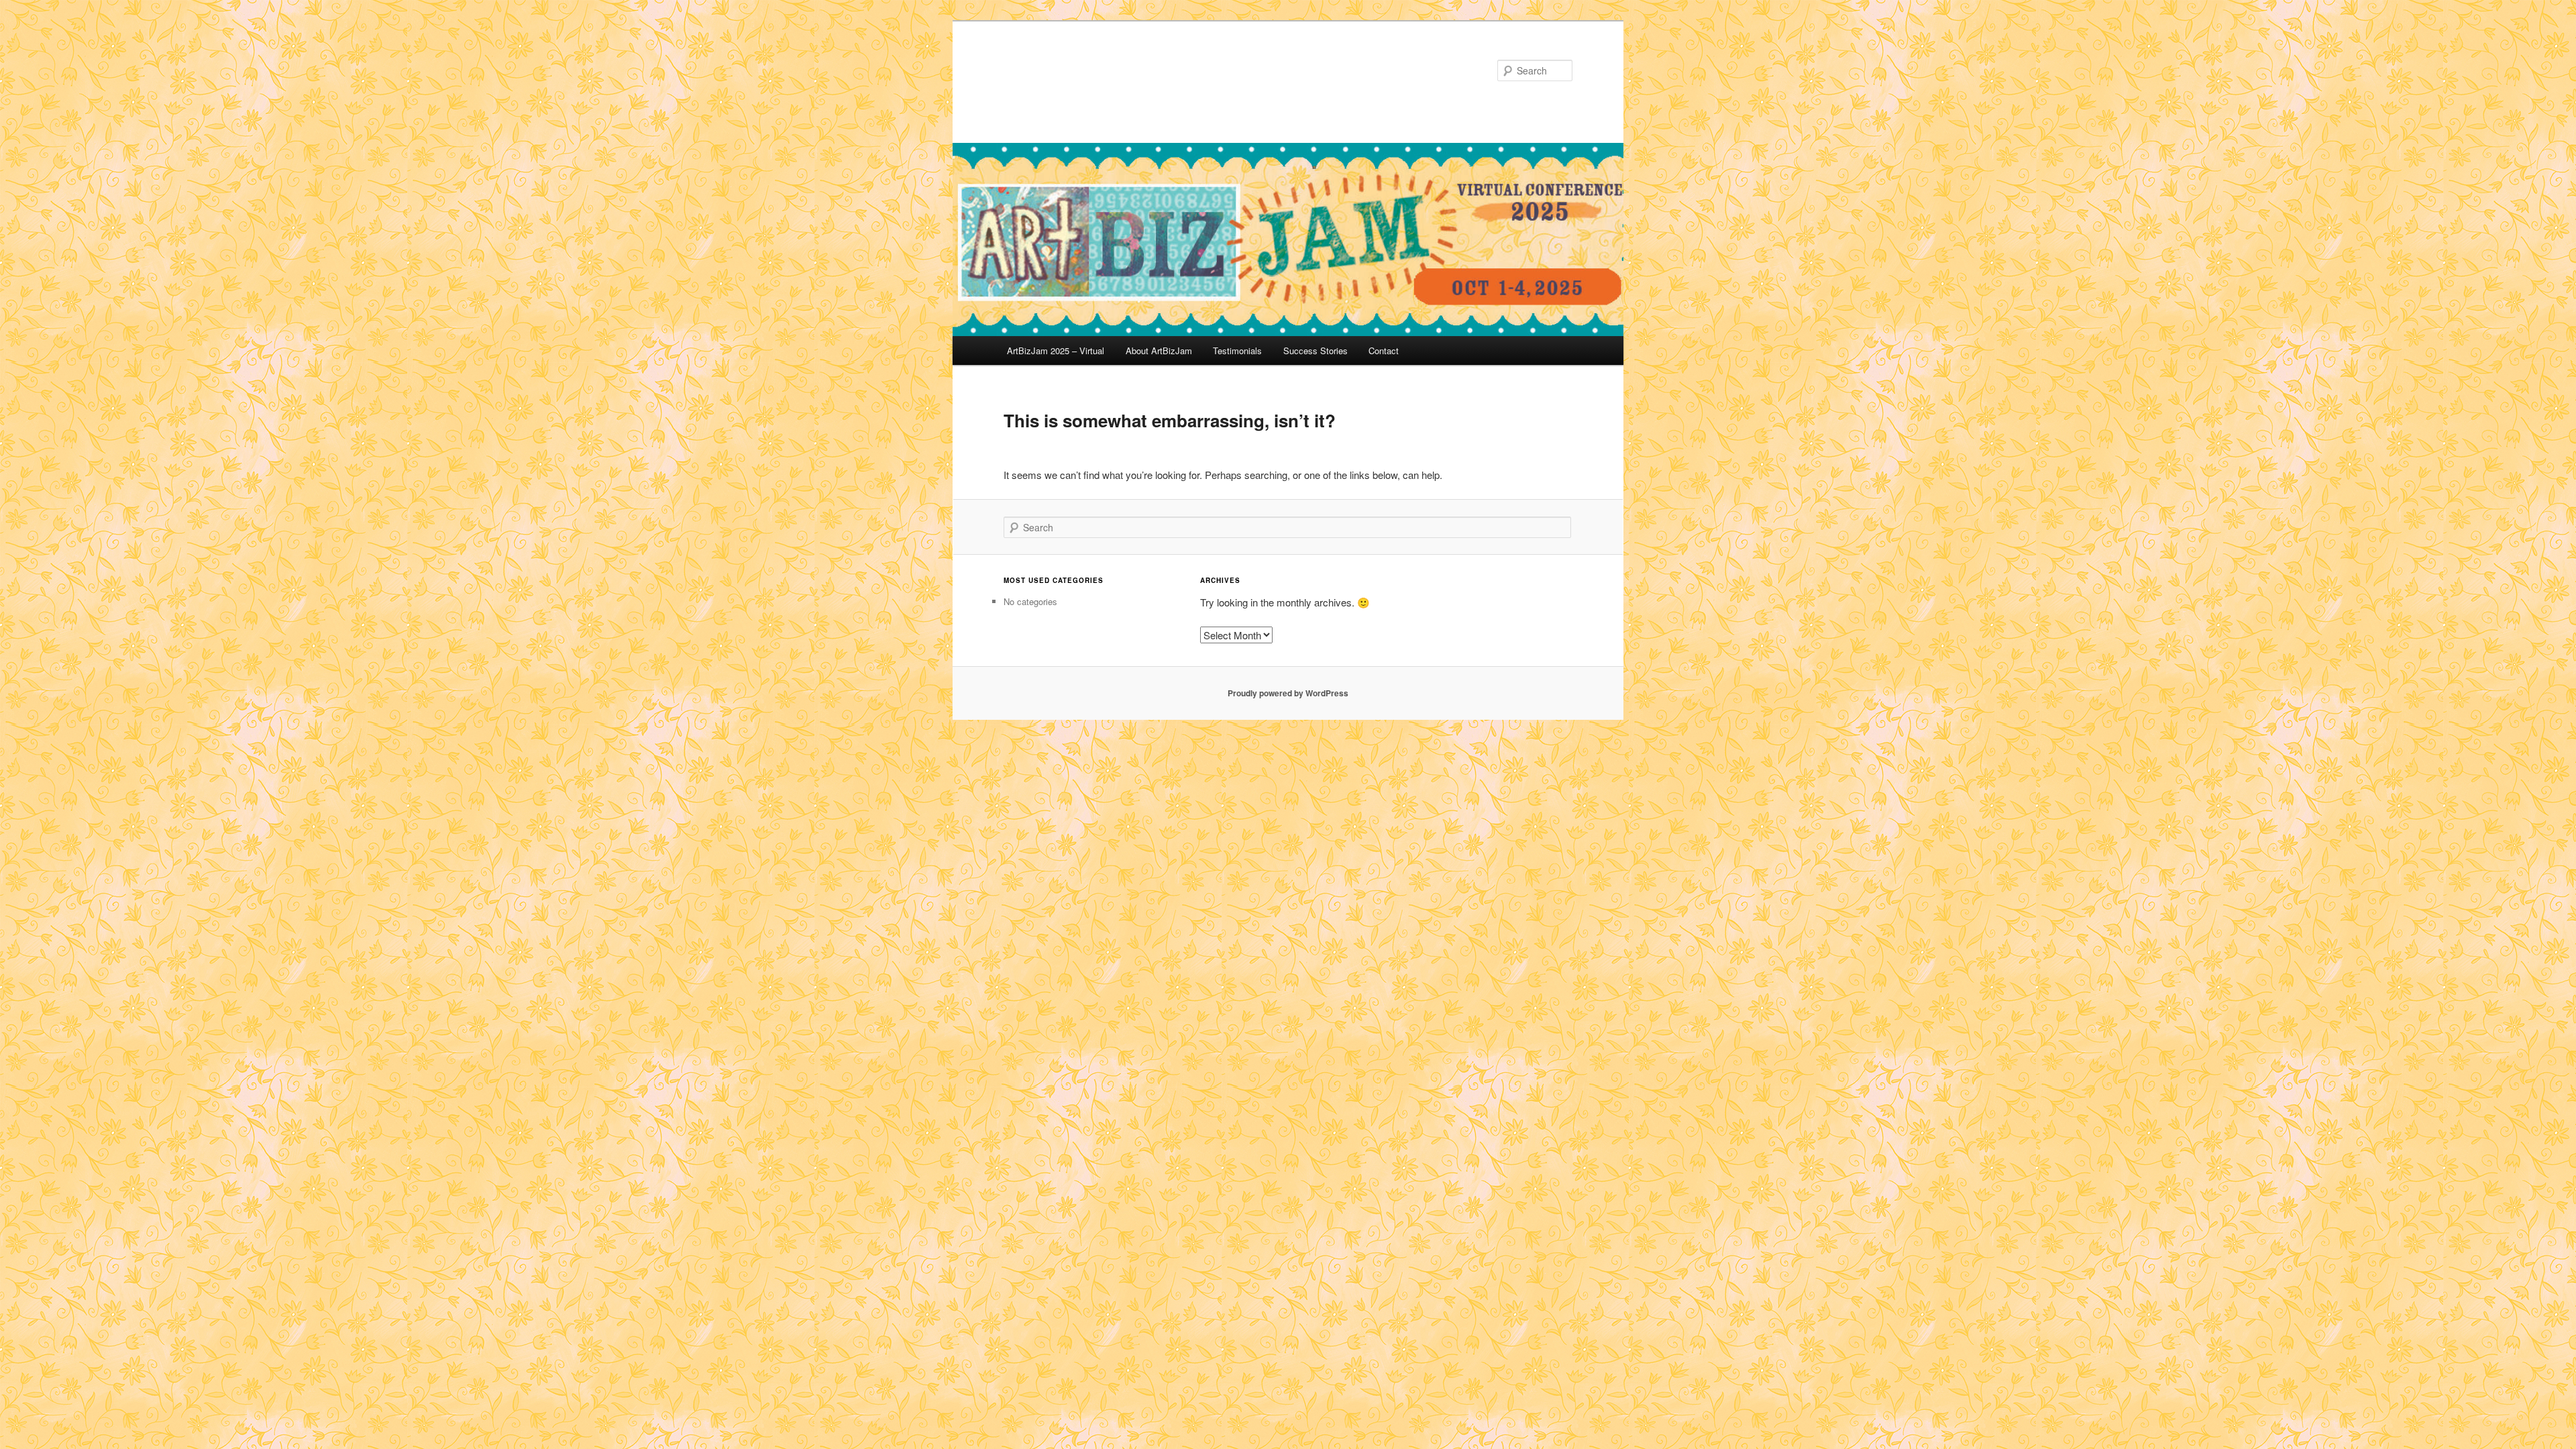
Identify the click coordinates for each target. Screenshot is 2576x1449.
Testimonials (1237, 351)
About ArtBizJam (1159, 351)
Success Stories (1316, 351)
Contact (1384, 351)
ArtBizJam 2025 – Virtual (1056, 351)
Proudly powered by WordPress (1288, 693)
